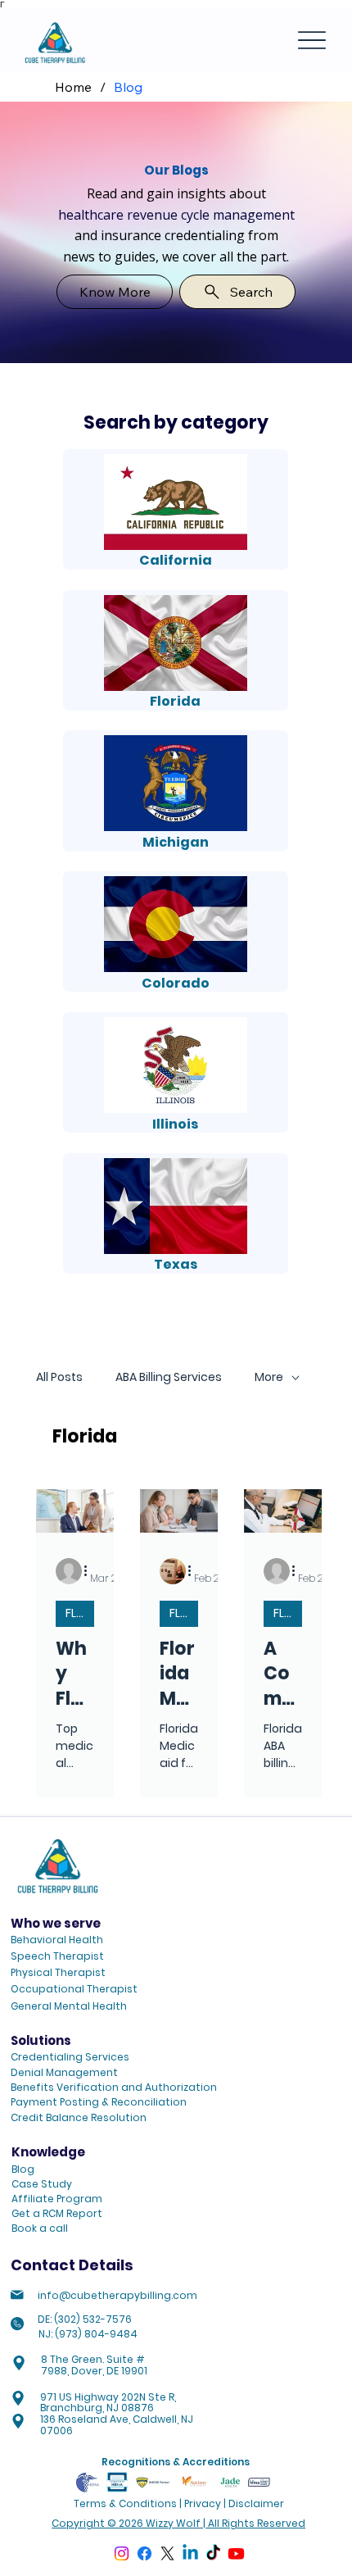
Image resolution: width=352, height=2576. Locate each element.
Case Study (42, 2184)
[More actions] (92, 1571)
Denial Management (64, 2072)
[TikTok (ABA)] (213, 2553)
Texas (176, 1264)
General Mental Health (69, 2006)
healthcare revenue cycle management (176, 215)
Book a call (40, 2228)
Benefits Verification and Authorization (114, 2087)
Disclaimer (256, 2503)
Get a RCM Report (57, 2213)
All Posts (59, 1377)
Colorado (176, 983)
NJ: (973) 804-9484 (88, 2334)
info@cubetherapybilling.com (117, 2295)
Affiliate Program (57, 2199)
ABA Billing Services (169, 1377)
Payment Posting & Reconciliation (99, 2102)
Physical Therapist (58, 1972)
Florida (175, 701)
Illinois (175, 1124)
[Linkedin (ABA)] (190, 2553)
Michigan (176, 842)
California (176, 560)
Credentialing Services (70, 2057)
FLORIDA (80, 1613)
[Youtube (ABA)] (236, 2553)
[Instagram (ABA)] (122, 2553)
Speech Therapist (57, 1956)
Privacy (203, 2503)
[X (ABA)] (167, 2553)
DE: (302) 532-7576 (85, 2319)
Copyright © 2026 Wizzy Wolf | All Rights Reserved (178, 2523)
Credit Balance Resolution (79, 2117)
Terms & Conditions (125, 2503)
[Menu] (312, 41)
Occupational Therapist (74, 1989)
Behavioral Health (57, 1940)
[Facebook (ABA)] (144, 2553)
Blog (23, 2169)
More (269, 1377)
